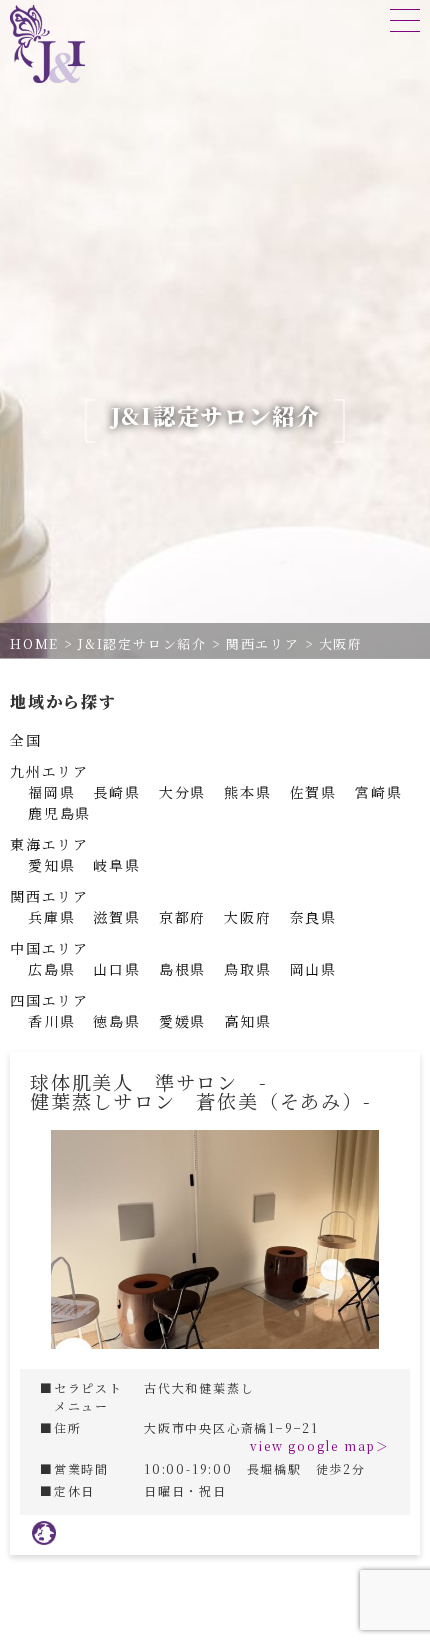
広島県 (51, 969)
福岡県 (51, 792)
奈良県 (313, 917)
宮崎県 (378, 792)
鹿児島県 (59, 813)
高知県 (247, 1021)
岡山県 (313, 969)
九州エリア (49, 771)
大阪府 (247, 917)
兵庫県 (51, 917)
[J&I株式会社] (47, 44)
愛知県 (51, 865)
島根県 (182, 969)
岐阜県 (116, 865)
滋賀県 (116, 917)
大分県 (182, 792)
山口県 (116, 969)
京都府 (182, 917)
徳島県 (116, 1021)
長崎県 (116, 792)
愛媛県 (182, 1021)
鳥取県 (247, 969)
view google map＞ (320, 1445)
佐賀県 (313, 792)
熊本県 (247, 792)
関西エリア (49, 896)
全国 (26, 740)
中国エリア (49, 948)
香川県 (51, 1021)
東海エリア (49, 844)
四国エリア (49, 1000)
